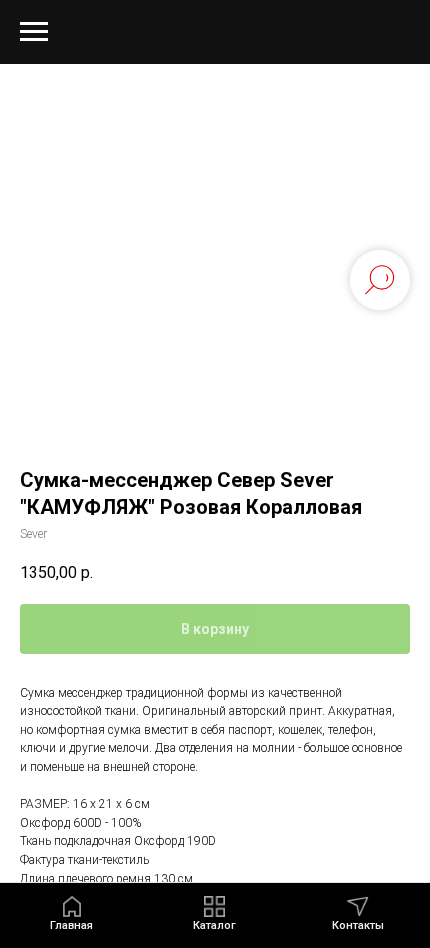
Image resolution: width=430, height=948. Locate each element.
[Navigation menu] (34, 32)
